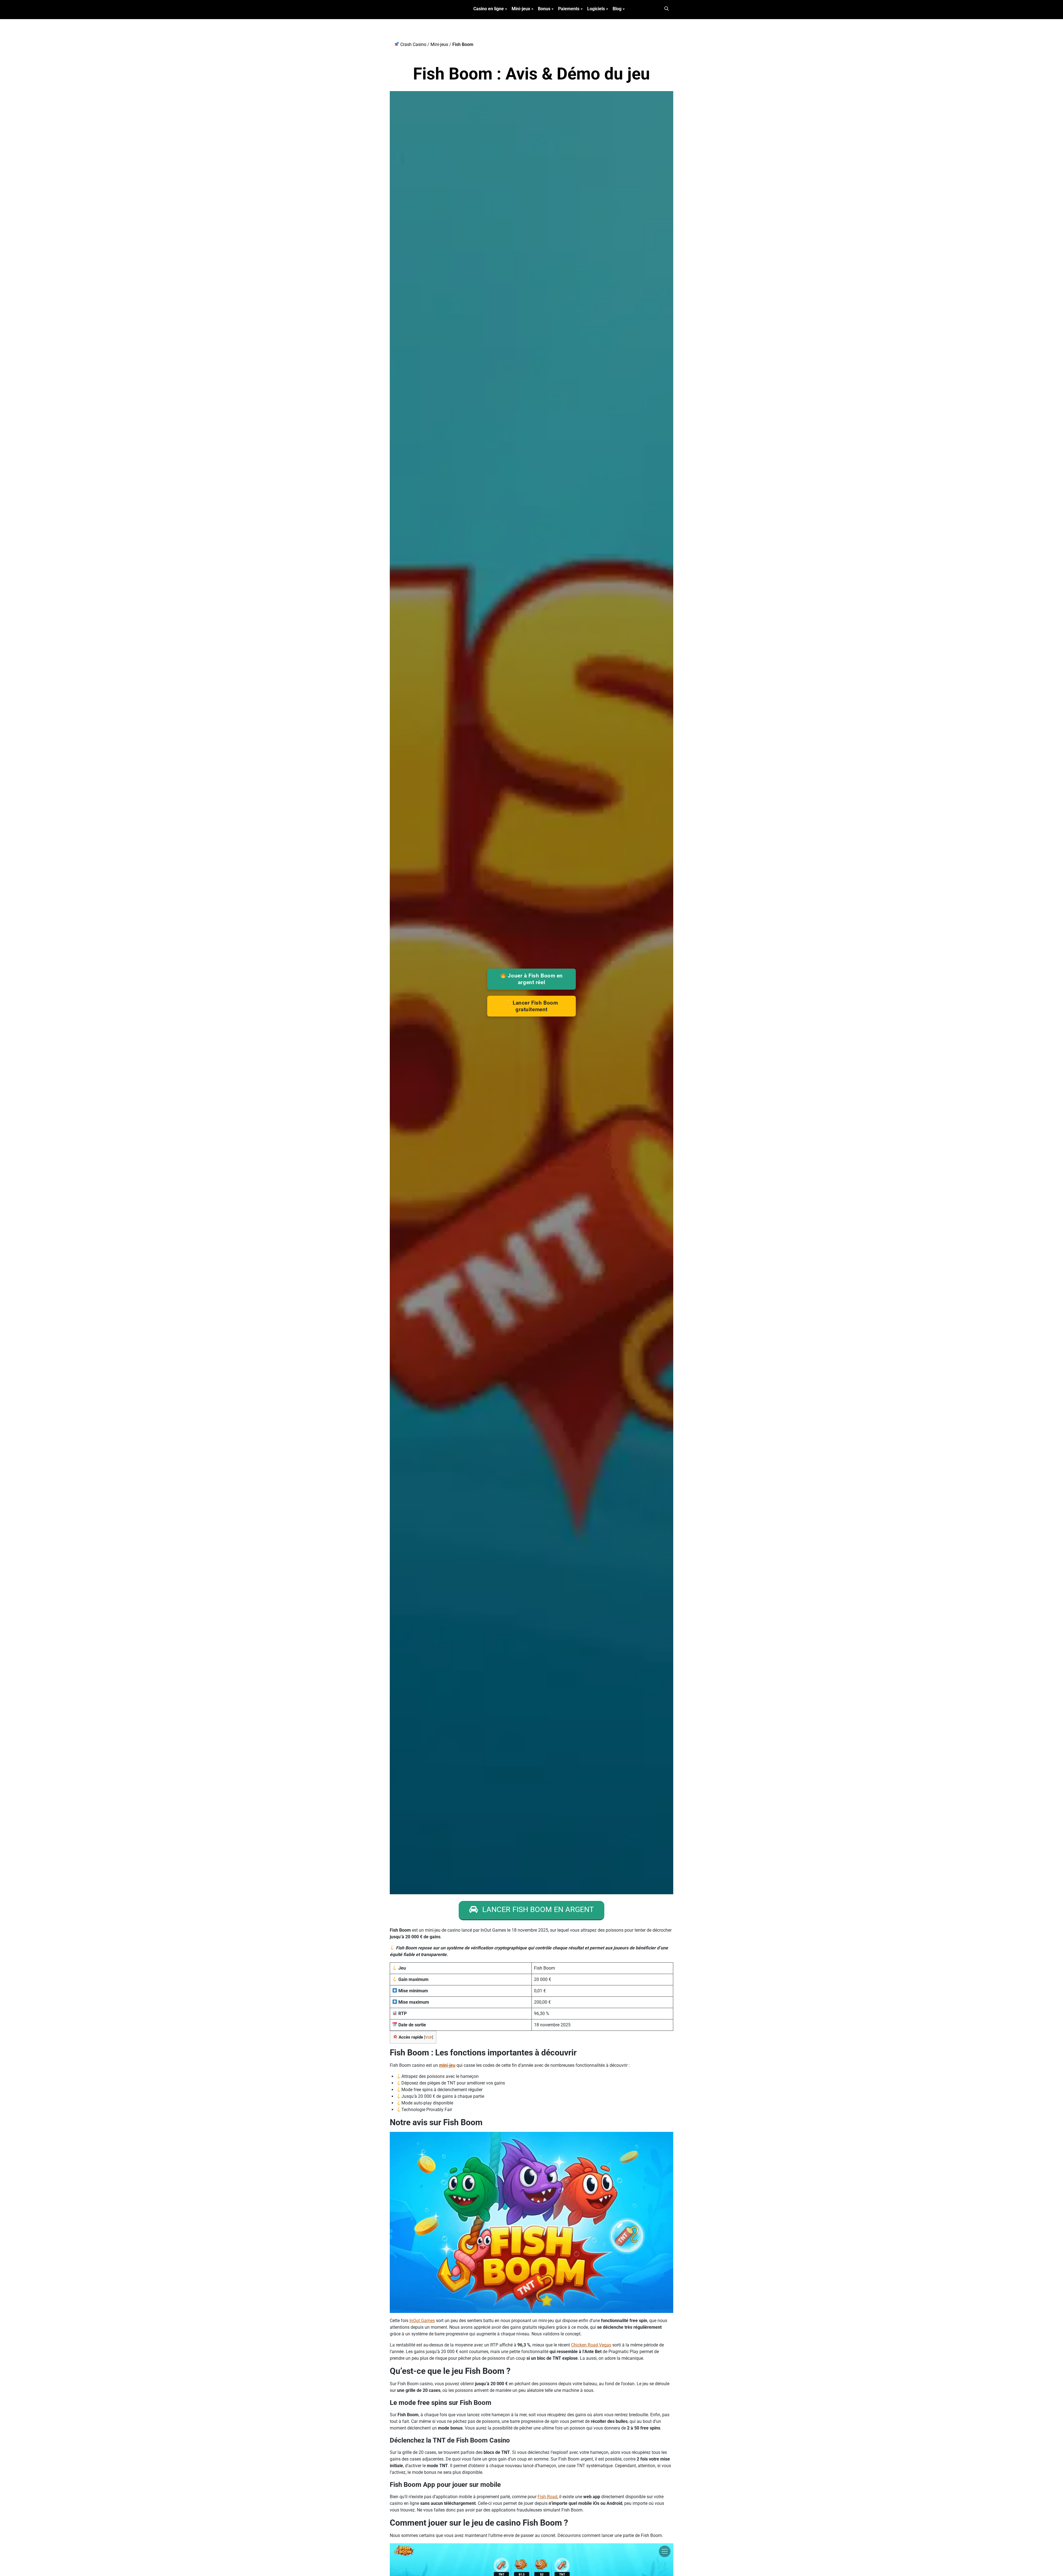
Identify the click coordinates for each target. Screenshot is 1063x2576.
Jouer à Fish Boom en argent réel (535, 979)
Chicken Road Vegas (591, 2345)
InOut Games (422, 2321)
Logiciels (596, 9)
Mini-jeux (521, 9)
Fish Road (547, 2497)
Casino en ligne (489, 9)
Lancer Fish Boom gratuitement (535, 1006)
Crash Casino (413, 44)
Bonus (544, 9)
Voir (429, 2037)
